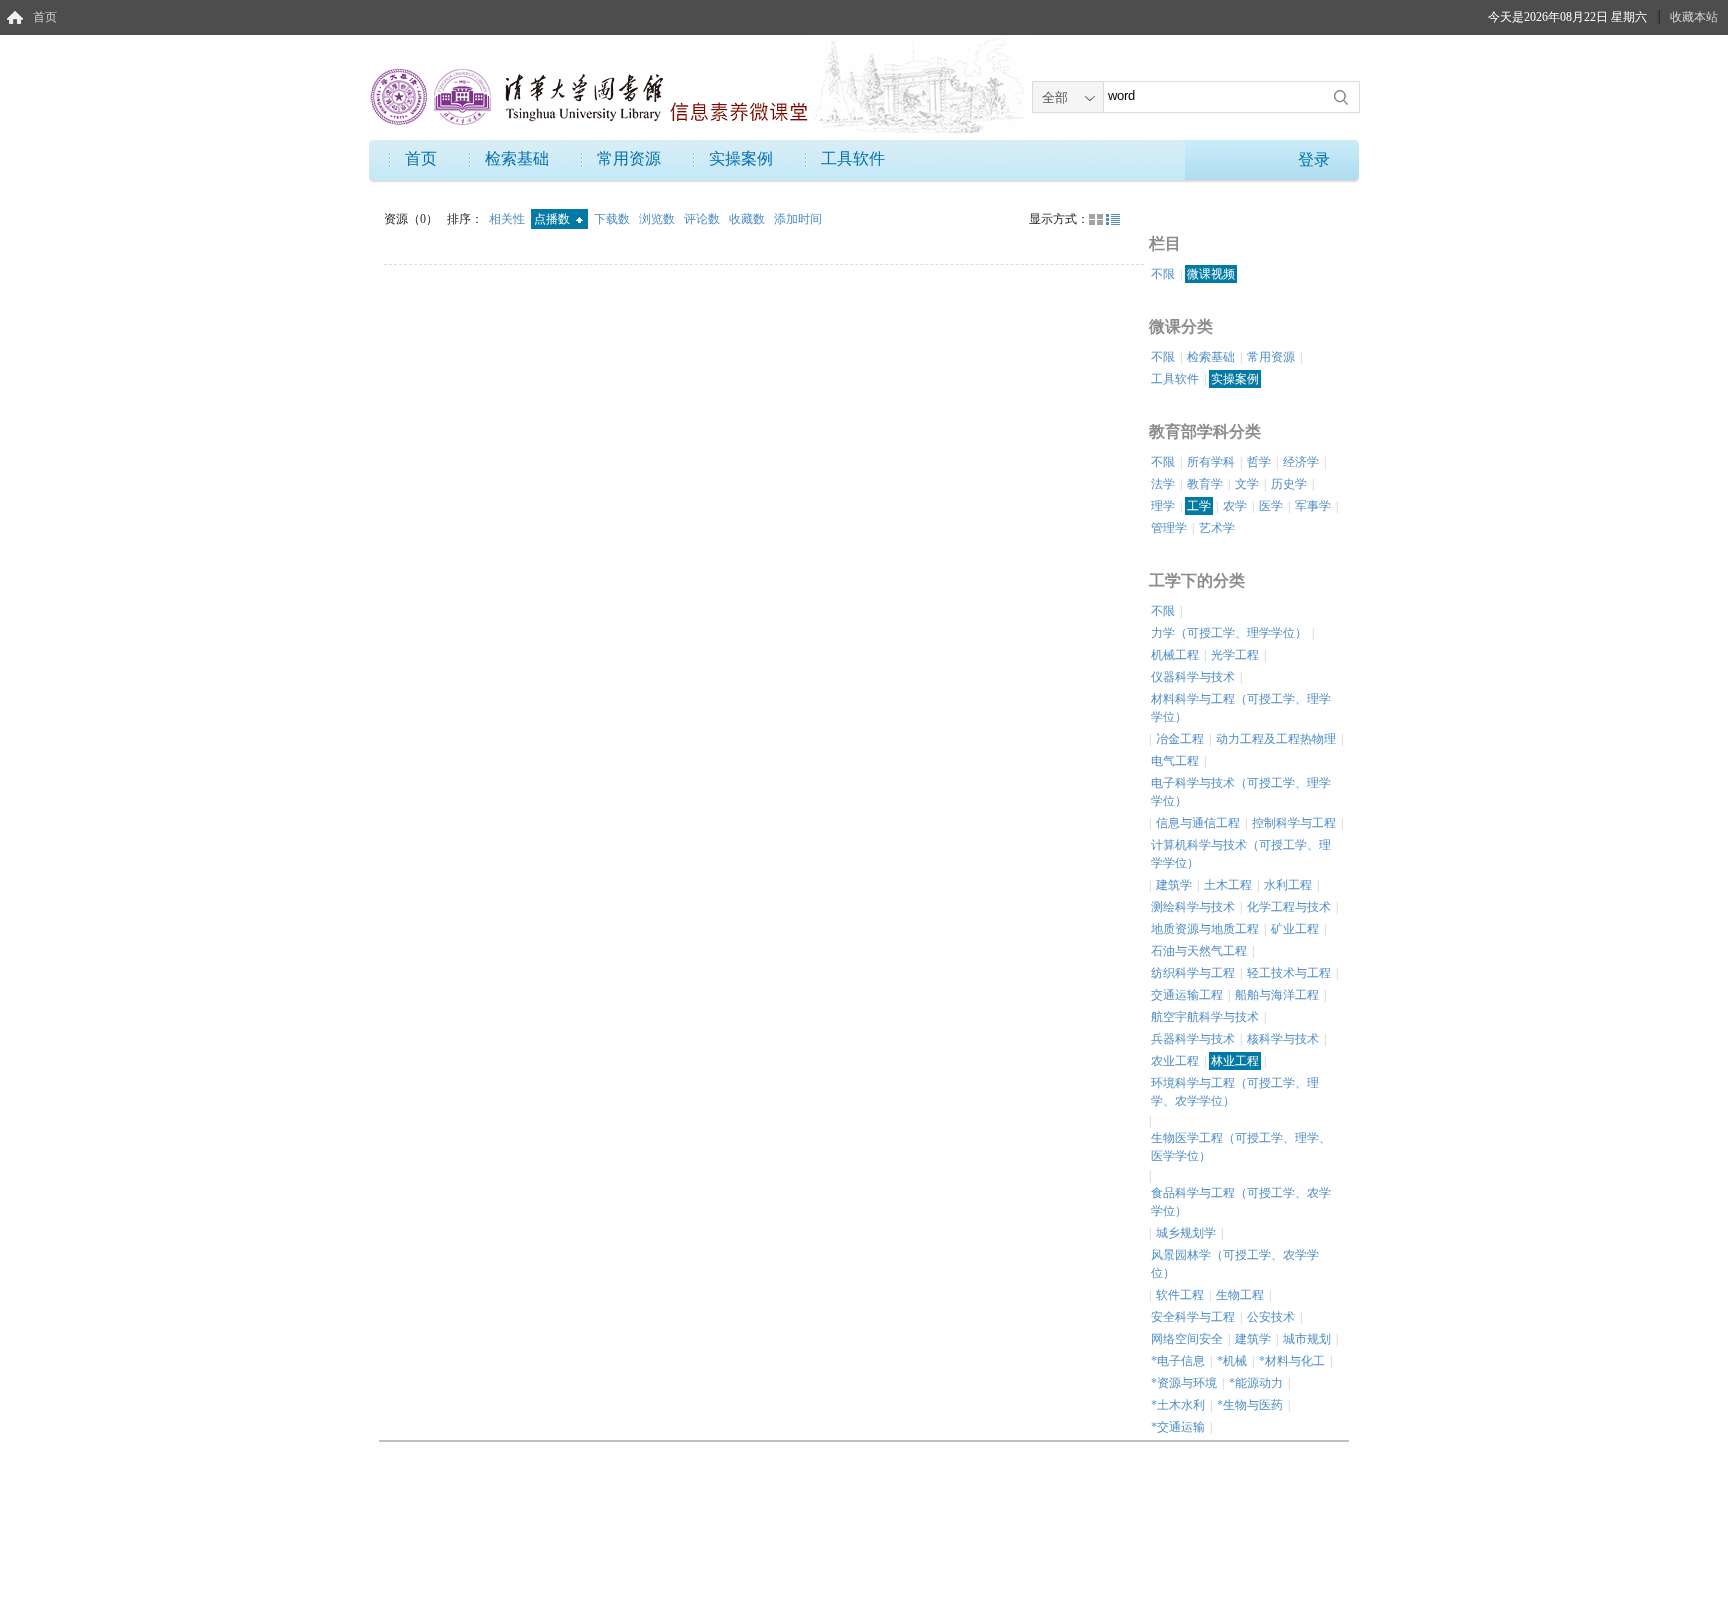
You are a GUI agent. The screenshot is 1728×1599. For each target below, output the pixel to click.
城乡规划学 (1186, 1233)
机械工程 (1175, 655)
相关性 (508, 219)
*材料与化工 (1292, 1361)
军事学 (1313, 506)
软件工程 (1180, 1295)
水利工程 (1288, 885)
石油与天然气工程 (1199, 951)
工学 (1199, 506)
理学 (1163, 506)
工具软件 (853, 158)
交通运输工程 (1187, 995)
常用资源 (629, 158)
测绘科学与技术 (1193, 907)
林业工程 (1235, 1061)
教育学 (1205, 484)
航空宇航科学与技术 (1205, 1017)
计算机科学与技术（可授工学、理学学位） (1241, 854)
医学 (1271, 506)
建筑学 (1174, 885)
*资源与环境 (1184, 1383)
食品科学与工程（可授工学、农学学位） (1241, 1202)
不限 (1163, 274)
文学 (1247, 484)
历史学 (1289, 484)
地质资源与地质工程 (1205, 929)
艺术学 (1217, 528)
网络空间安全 (1187, 1339)
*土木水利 (1178, 1405)
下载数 (613, 219)
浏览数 (658, 219)
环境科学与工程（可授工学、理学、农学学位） (1235, 1092)
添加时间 (798, 219)
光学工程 (1235, 655)
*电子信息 (1178, 1361)
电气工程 (1175, 761)
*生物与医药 (1250, 1405)
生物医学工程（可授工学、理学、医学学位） (1241, 1147)
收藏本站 (1694, 17)
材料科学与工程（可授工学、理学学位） (1241, 708)
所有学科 (1211, 462)
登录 (1314, 159)
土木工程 (1228, 885)
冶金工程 (1180, 739)
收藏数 (748, 219)
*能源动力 (1256, 1383)
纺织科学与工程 (1193, 973)
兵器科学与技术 (1193, 1039)
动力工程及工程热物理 (1276, 739)
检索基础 (517, 158)
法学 (1163, 484)
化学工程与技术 (1289, 907)
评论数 (703, 219)
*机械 (1232, 1361)
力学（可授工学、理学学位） (1229, 633)
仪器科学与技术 (1193, 677)
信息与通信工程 (1198, 823)
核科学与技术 (1283, 1039)
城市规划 (1307, 1339)
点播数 (553, 219)
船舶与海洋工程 (1277, 995)
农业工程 (1175, 1061)
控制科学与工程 (1294, 823)
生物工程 (1240, 1295)
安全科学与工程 (1193, 1317)
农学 (1235, 506)
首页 (45, 17)
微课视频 (1211, 274)
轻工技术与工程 (1289, 973)
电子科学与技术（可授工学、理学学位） (1241, 792)
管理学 (1169, 528)
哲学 (1259, 462)
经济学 (1301, 462)
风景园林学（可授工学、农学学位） (1235, 1264)
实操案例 (741, 158)
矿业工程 (1295, 929)
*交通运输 (1178, 1427)
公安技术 (1271, 1317)
